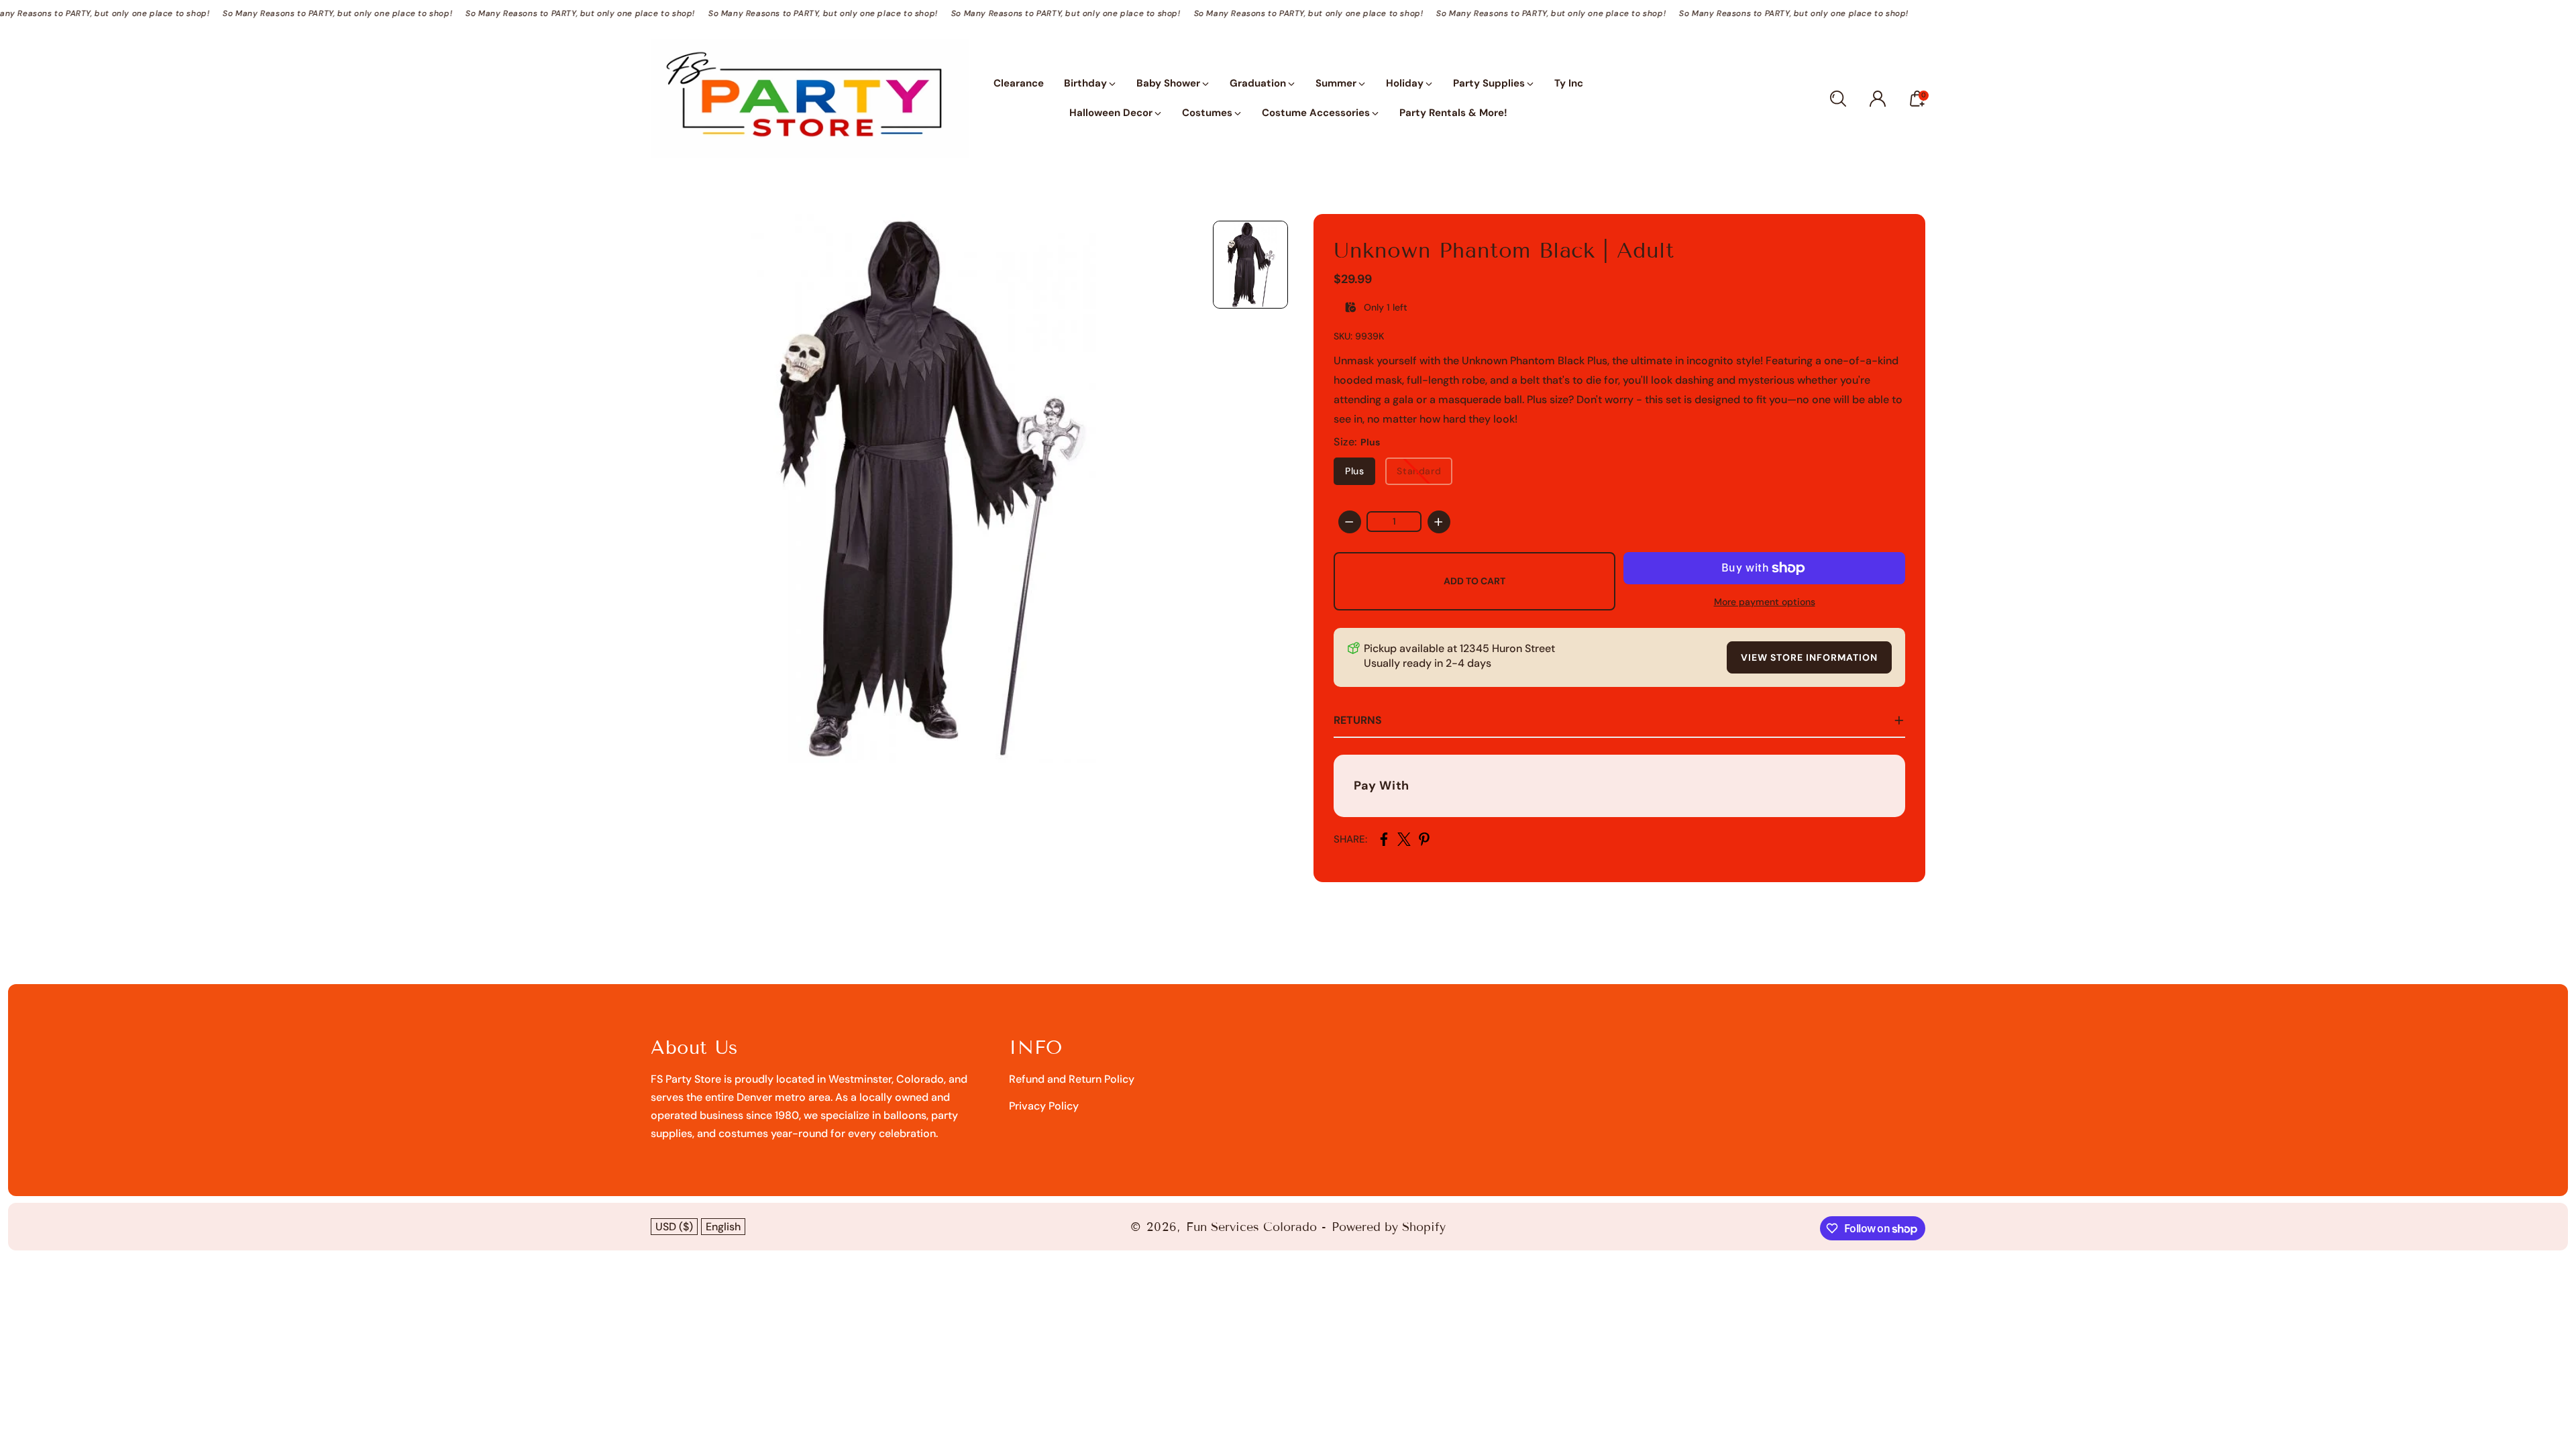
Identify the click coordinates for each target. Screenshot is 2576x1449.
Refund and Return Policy (1072, 1079)
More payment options (1765, 602)
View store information (1809, 657)
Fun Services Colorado (1251, 1227)
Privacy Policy (1044, 1106)
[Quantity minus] (1350, 522)
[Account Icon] (1878, 99)
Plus (1354, 471)
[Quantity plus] (1439, 522)
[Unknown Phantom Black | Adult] (925, 488)
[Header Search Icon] (1838, 99)
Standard (1419, 471)
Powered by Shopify (1389, 1227)
